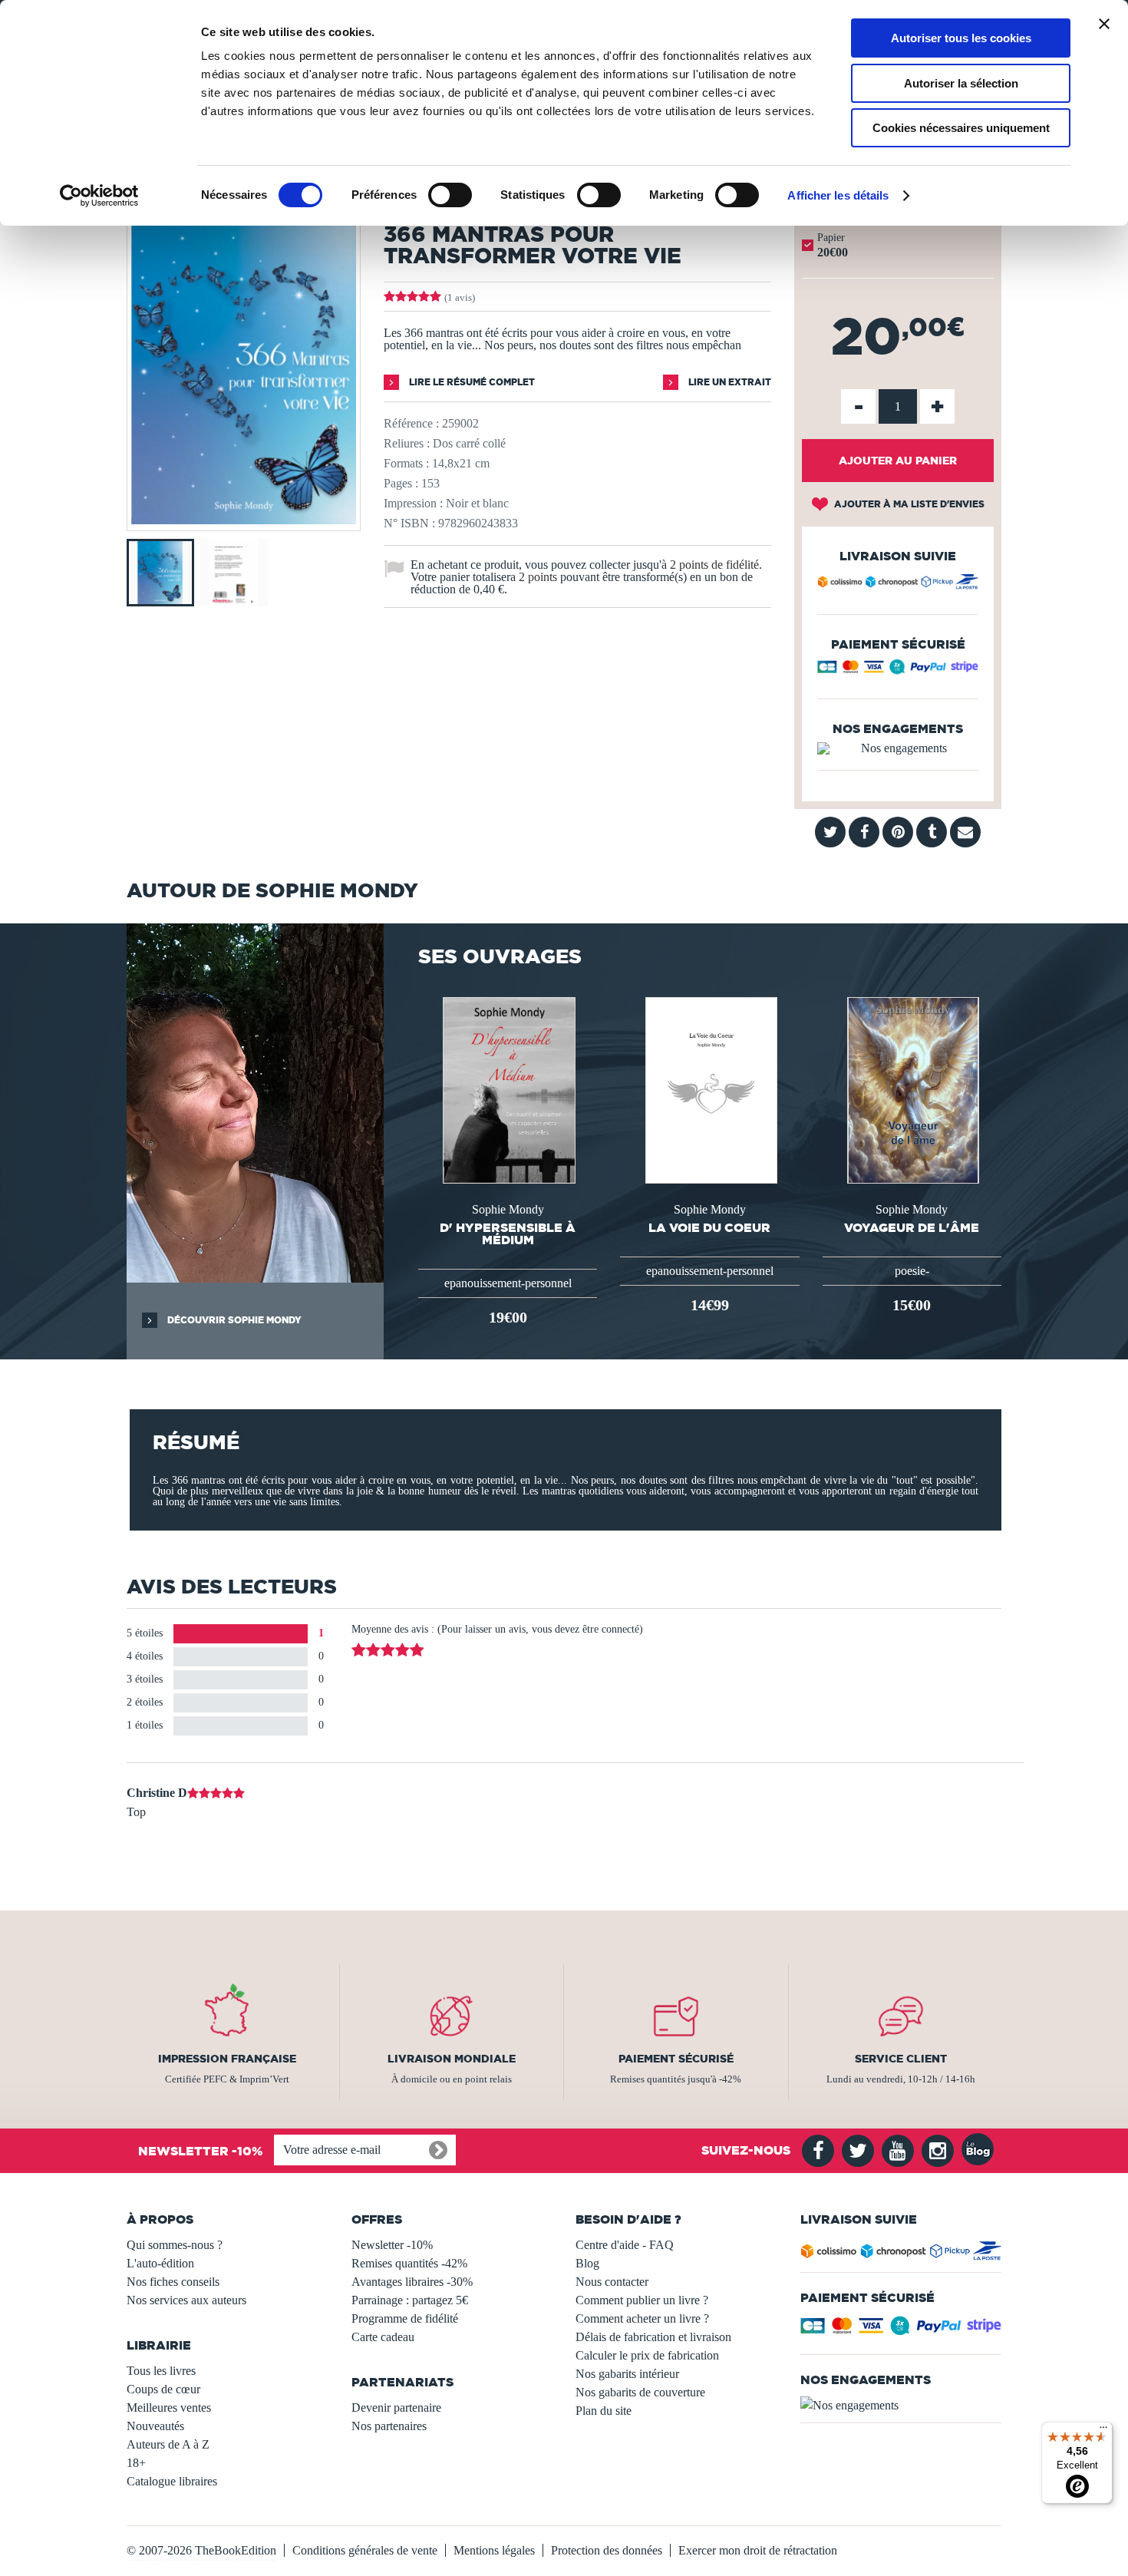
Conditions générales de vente (365, 2550)
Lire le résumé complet (471, 382)
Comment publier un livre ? (642, 2300)
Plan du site (604, 2411)
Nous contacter (612, 2282)
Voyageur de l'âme (912, 1227)
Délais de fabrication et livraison (653, 2337)
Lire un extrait (729, 382)
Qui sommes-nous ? (175, 2245)
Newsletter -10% (392, 2245)
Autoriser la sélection (961, 83)
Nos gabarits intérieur (627, 2374)
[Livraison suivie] (898, 584)
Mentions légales (494, 2550)
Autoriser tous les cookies (961, 38)
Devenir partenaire (396, 2408)
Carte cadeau (383, 2337)
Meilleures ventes (169, 2408)
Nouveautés (155, 2426)
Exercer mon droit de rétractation (758, 2550)
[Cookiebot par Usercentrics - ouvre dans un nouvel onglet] (99, 196)
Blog (587, 2263)
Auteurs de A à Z (168, 2444)
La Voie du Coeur (709, 1227)
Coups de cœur (163, 2389)
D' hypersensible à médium (508, 1234)
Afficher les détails (838, 195)
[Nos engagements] (898, 748)
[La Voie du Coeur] (710, 1089)
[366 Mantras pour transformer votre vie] (244, 520)
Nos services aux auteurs (186, 2300)
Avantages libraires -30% (412, 2282)
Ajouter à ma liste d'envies (908, 504)
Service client (901, 2059)
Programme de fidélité (405, 2318)
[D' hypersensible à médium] (507, 1089)
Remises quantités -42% (409, 2263)
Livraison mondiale (452, 2059)
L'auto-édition (160, 2263)
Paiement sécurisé (676, 2059)
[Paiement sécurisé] (898, 670)
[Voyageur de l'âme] (912, 1089)
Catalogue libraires (172, 2481)
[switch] (450, 195)
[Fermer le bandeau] (1104, 24)
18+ (136, 2463)
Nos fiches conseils (173, 2282)
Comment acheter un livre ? (642, 2318)
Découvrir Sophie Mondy (233, 1320)
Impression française (227, 2059)
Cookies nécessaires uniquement (961, 128)
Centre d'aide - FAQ (625, 2245)
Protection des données (607, 2550)
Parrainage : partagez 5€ (410, 2300)
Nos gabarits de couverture (640, 2392)
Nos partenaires (389, 2426)
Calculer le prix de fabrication (647, 2355)
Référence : (411, 423)
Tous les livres (161, 2371)
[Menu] (1103, 2431)
